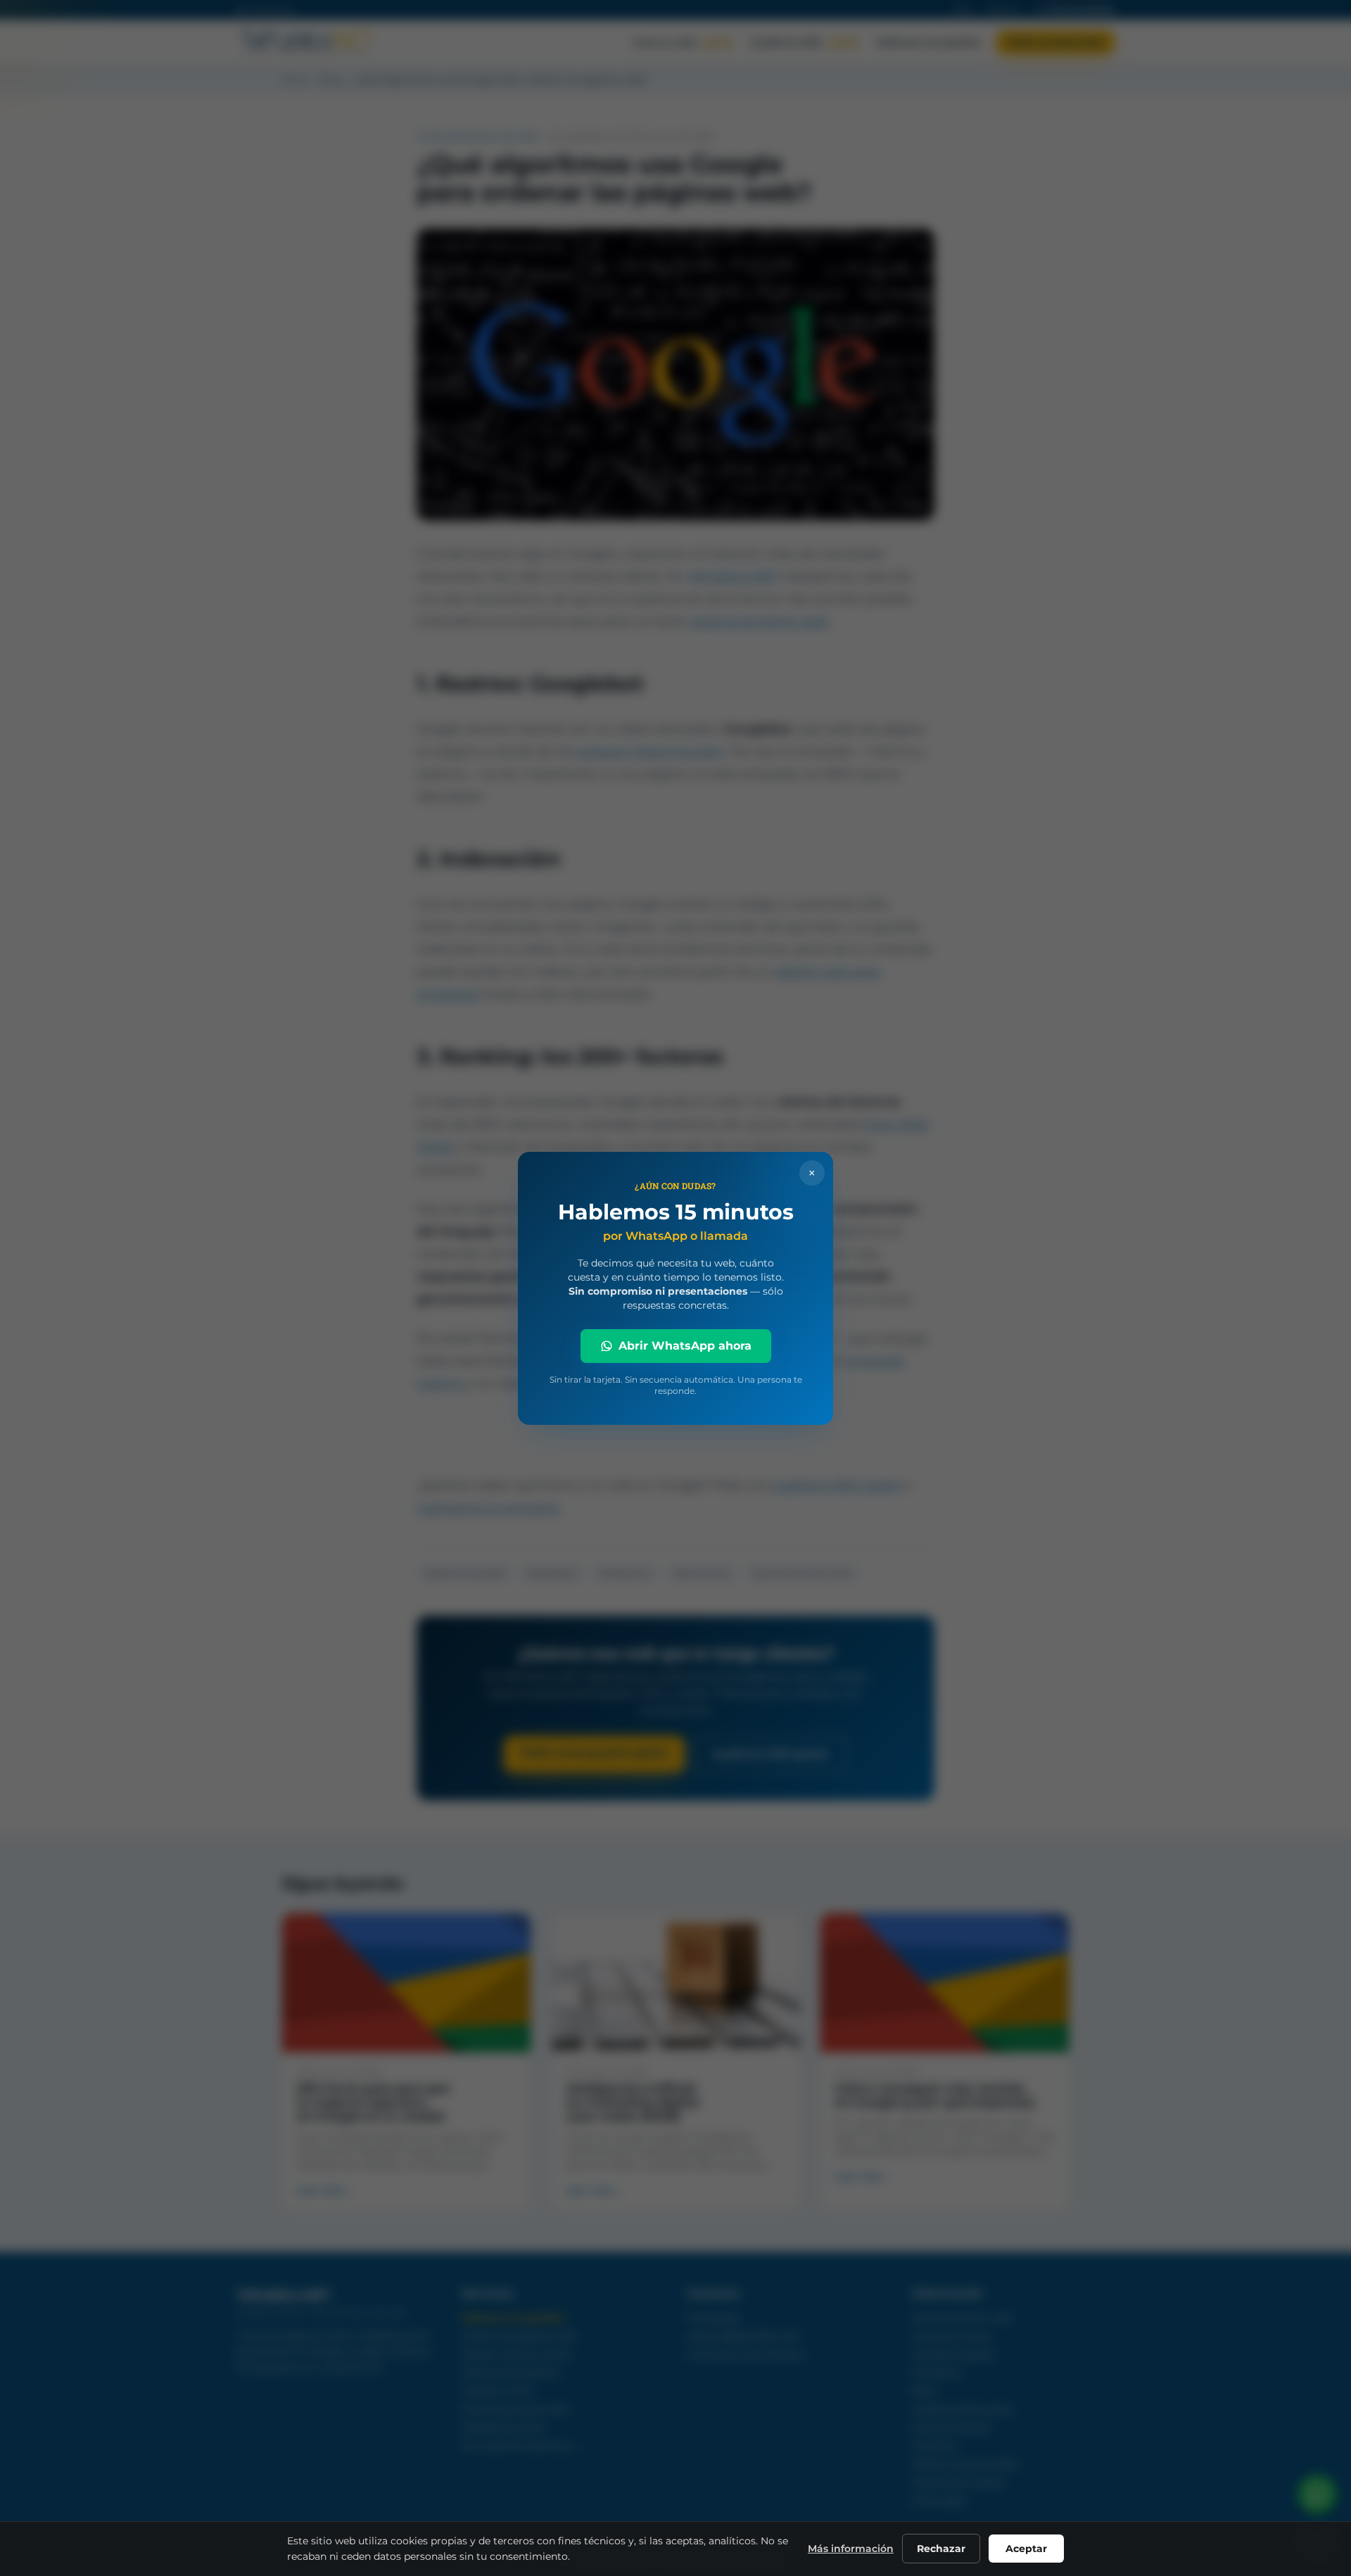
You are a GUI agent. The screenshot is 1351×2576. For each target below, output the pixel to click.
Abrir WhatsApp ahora (685, 1346)
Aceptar (1026, 2549)
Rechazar (941, 2549)
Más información (851, 2549)
